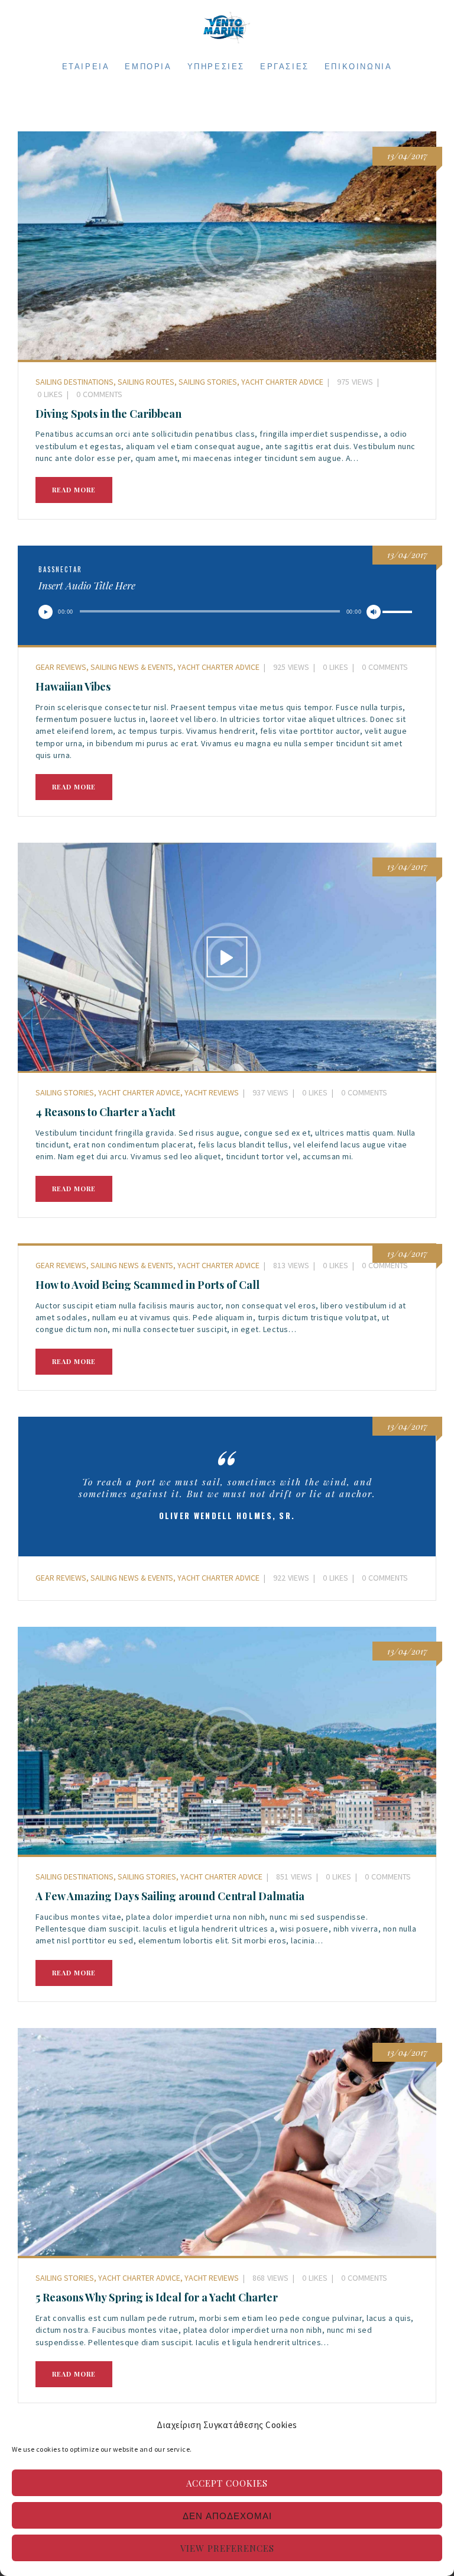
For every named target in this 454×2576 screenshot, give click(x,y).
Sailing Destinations (74, 382)
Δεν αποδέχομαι (227, 2516)
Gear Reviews (61, 667)
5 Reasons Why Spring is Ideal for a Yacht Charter (157, 2297)
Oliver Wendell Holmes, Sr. (227, 1516)
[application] (227, 615)
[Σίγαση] (374, 612)
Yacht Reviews (212, 1092)
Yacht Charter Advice (282, 382)
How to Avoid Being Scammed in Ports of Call (147, 1285)
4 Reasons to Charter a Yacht (106, 1112)
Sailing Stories (208, 382)
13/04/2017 (407, 555)
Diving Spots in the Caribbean (108, 414)
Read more (74, 490)
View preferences (227, 2548)
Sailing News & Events (132, 667)
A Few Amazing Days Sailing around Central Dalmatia (170, 1896)
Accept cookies (227, 2483)
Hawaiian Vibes (73, 686)
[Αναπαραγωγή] (46, 612)
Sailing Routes (146, 382)
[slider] (399, 614)
